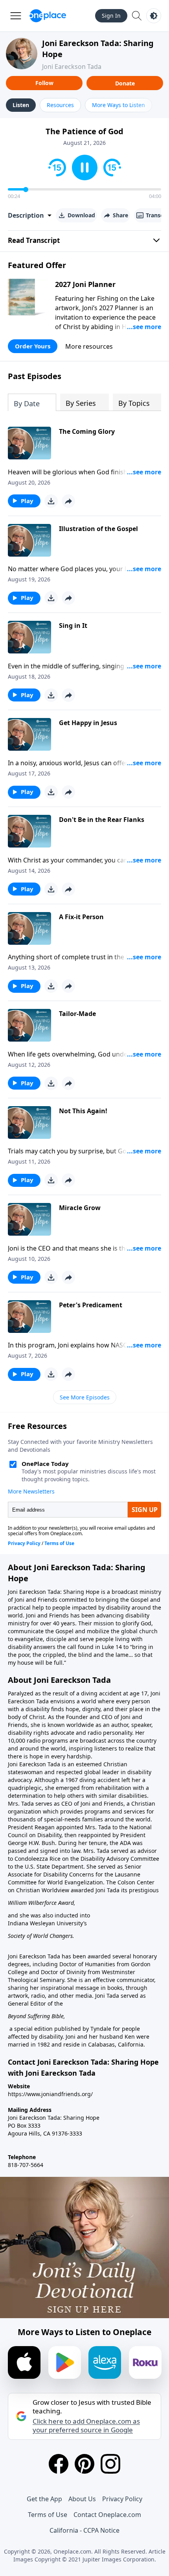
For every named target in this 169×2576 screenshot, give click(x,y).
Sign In (111, 16)
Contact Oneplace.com (107, 2515)
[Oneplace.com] (48, 16)
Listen (21, 105)
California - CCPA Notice (84, 2530)
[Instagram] (110, 2464)
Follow (44, 83)
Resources (60, 105)
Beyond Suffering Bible (36, 2016)
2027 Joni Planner (85, 284)
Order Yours (33, 346)
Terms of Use (48, 2515)
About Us (82, 2499)
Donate (125, 83)
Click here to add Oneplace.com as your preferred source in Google (86, 2426)
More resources (89, 346)
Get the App (44, 2499)
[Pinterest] (84, 2464)
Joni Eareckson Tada (72, 67)
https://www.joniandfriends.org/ (50, 2094)
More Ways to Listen (118, 105)
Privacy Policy (122, 2499)
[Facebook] (59, 2464)
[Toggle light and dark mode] (154, 16)
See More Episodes (85, 1397)
